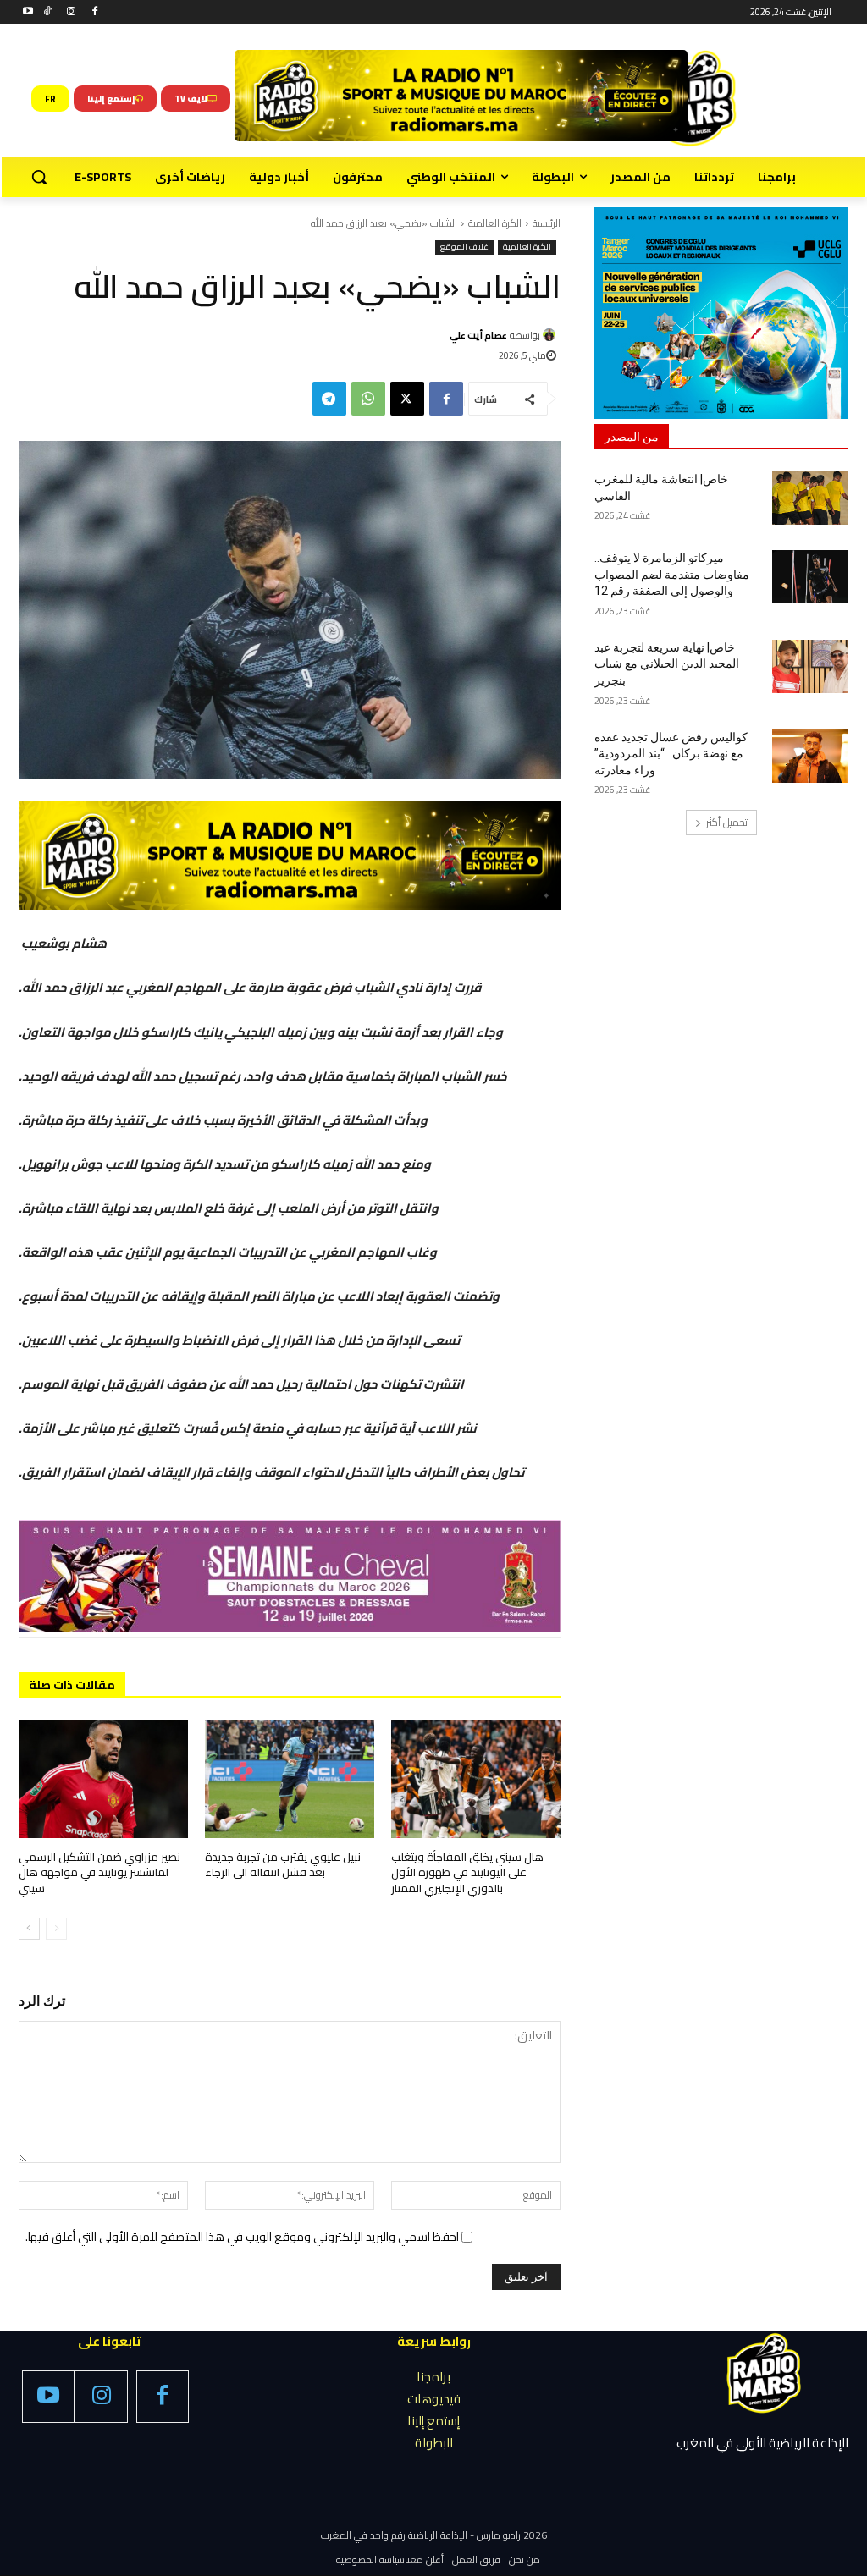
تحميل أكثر (727, 822)
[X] (407, 399)
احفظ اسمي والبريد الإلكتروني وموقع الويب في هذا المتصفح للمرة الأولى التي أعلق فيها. (242, 2237)
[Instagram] (72, 12)
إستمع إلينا (433, 2421)
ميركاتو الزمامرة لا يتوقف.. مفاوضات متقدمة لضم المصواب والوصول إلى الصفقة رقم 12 (672, 574)
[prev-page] (56, 1929)
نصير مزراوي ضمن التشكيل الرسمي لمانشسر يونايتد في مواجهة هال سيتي (99, 1872)
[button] (39, 177)
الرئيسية (547, 223)
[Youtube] (28, 12)
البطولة (434, 2443)
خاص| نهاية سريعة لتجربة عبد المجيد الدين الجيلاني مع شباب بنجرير (667, 664)
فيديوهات (434, 2399)
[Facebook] (94, 12)
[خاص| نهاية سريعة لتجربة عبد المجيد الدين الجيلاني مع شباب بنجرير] (810, 666)
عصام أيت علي (478, 335)
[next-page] (29, 1929)
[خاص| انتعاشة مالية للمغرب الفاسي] (810, 498)
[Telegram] (329, 399)
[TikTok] (48, 12)
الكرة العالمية (495, 223)
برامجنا (433, 2377)
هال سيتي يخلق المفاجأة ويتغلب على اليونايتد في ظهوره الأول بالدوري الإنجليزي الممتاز (467, 1872)
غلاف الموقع (464, 248)
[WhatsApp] (368, 399)
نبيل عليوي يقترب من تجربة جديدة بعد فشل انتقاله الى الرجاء (283, 1864)
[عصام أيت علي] (552, 335)
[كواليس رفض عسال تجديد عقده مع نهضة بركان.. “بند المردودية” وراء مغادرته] (810, 756)
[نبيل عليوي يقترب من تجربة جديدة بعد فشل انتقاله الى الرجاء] (290, 1779)
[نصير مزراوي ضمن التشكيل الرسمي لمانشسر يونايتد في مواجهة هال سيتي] (103, 1779)
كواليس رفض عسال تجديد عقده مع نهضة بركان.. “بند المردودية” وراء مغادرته (671, 754)
